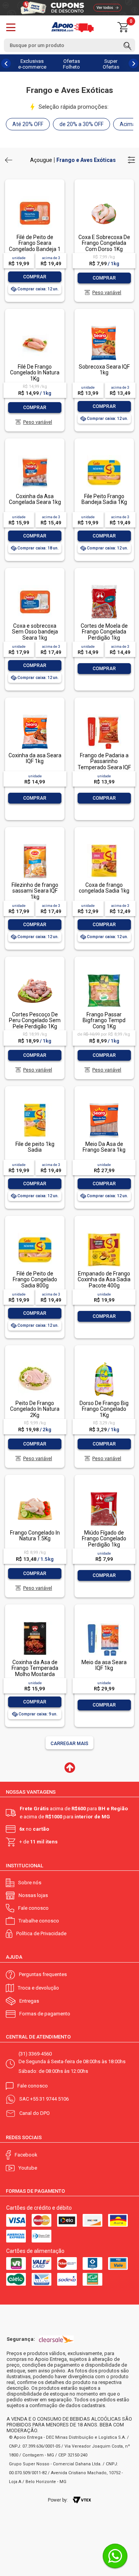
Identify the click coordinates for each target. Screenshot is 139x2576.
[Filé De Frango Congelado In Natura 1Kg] (35, 326)
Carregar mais (69, 1744)
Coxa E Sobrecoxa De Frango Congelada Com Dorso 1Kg (104, 243)
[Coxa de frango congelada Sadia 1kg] (104, 845)
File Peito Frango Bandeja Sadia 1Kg (104, 499)
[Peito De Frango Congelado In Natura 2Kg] (35, 1363)
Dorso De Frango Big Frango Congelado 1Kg (104, 1409)
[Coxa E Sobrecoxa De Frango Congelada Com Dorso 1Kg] (104, 197)
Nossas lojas (33, 1895)
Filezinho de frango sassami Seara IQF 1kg (35, 891)
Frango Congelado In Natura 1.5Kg (35, 1536)
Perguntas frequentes (43, 1974)
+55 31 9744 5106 (49, 2099)
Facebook (26, 2155)
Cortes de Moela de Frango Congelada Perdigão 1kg (104, 632)
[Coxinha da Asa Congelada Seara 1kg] (35, 456)
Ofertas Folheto (71, 64)
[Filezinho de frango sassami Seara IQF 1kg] (35, 845)
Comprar (35, 277)
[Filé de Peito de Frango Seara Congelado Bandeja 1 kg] (35, 197)
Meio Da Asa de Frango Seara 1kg (104, 1147)
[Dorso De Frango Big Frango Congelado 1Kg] (104, 1363)
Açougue (41, 160)
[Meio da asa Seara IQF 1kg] (104, 1622)
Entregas (29, 2001)
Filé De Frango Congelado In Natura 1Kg (35, 373)
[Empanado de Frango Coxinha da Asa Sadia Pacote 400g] (104, 1233)
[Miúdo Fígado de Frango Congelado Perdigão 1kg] (104, 1492)
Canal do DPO (35, 2113)
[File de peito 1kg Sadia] (35, 1104)
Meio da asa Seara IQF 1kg (104, 1665)
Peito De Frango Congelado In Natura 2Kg (35, 1409)
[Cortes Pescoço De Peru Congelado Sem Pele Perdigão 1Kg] (35, 974)
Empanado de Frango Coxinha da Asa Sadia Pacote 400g (104, 1280)
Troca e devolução (38, 1988)
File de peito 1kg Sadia (35, 1147)
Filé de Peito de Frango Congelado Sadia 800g (35, 1280)
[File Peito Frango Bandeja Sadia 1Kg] (104, 456)
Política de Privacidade (41, 1933)
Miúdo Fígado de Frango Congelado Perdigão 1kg (104, 1539)
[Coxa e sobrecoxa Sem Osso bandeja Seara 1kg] (35, 585)
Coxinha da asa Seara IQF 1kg (35, 758)
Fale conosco (33, 1908)
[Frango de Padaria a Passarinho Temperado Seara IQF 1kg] (104, 715)
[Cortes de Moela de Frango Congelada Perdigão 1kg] (104, 585)
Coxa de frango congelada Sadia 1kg (104, 888)
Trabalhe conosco (39, 1921)
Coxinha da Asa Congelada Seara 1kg (35, 499)
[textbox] (69, 45)
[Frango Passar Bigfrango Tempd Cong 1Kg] (104, 974)
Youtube (28, 2168)
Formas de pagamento (45, 2014)
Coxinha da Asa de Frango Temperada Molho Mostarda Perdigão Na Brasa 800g (35, 1674)
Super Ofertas (111, 64)
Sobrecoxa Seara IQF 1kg (104, 370)
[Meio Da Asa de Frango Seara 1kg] (104, 1104)
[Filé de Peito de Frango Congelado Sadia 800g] (35, 1233)
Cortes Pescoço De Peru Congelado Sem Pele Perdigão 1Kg (35, 1020)
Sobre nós (30, 1883)
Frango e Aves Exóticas (86, 160)
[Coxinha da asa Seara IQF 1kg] (35, 715)
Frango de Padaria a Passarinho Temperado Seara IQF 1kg (104, 764)
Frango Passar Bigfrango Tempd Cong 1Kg (104, 1020)
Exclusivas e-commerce (32, 64)
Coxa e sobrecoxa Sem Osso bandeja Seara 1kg (35, 632)
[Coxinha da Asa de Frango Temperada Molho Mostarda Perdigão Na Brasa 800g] (35, 1622)
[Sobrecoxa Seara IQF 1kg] (104, 326)
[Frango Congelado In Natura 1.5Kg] (35, 1492)
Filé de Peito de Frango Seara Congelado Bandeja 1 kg (35, 246)
